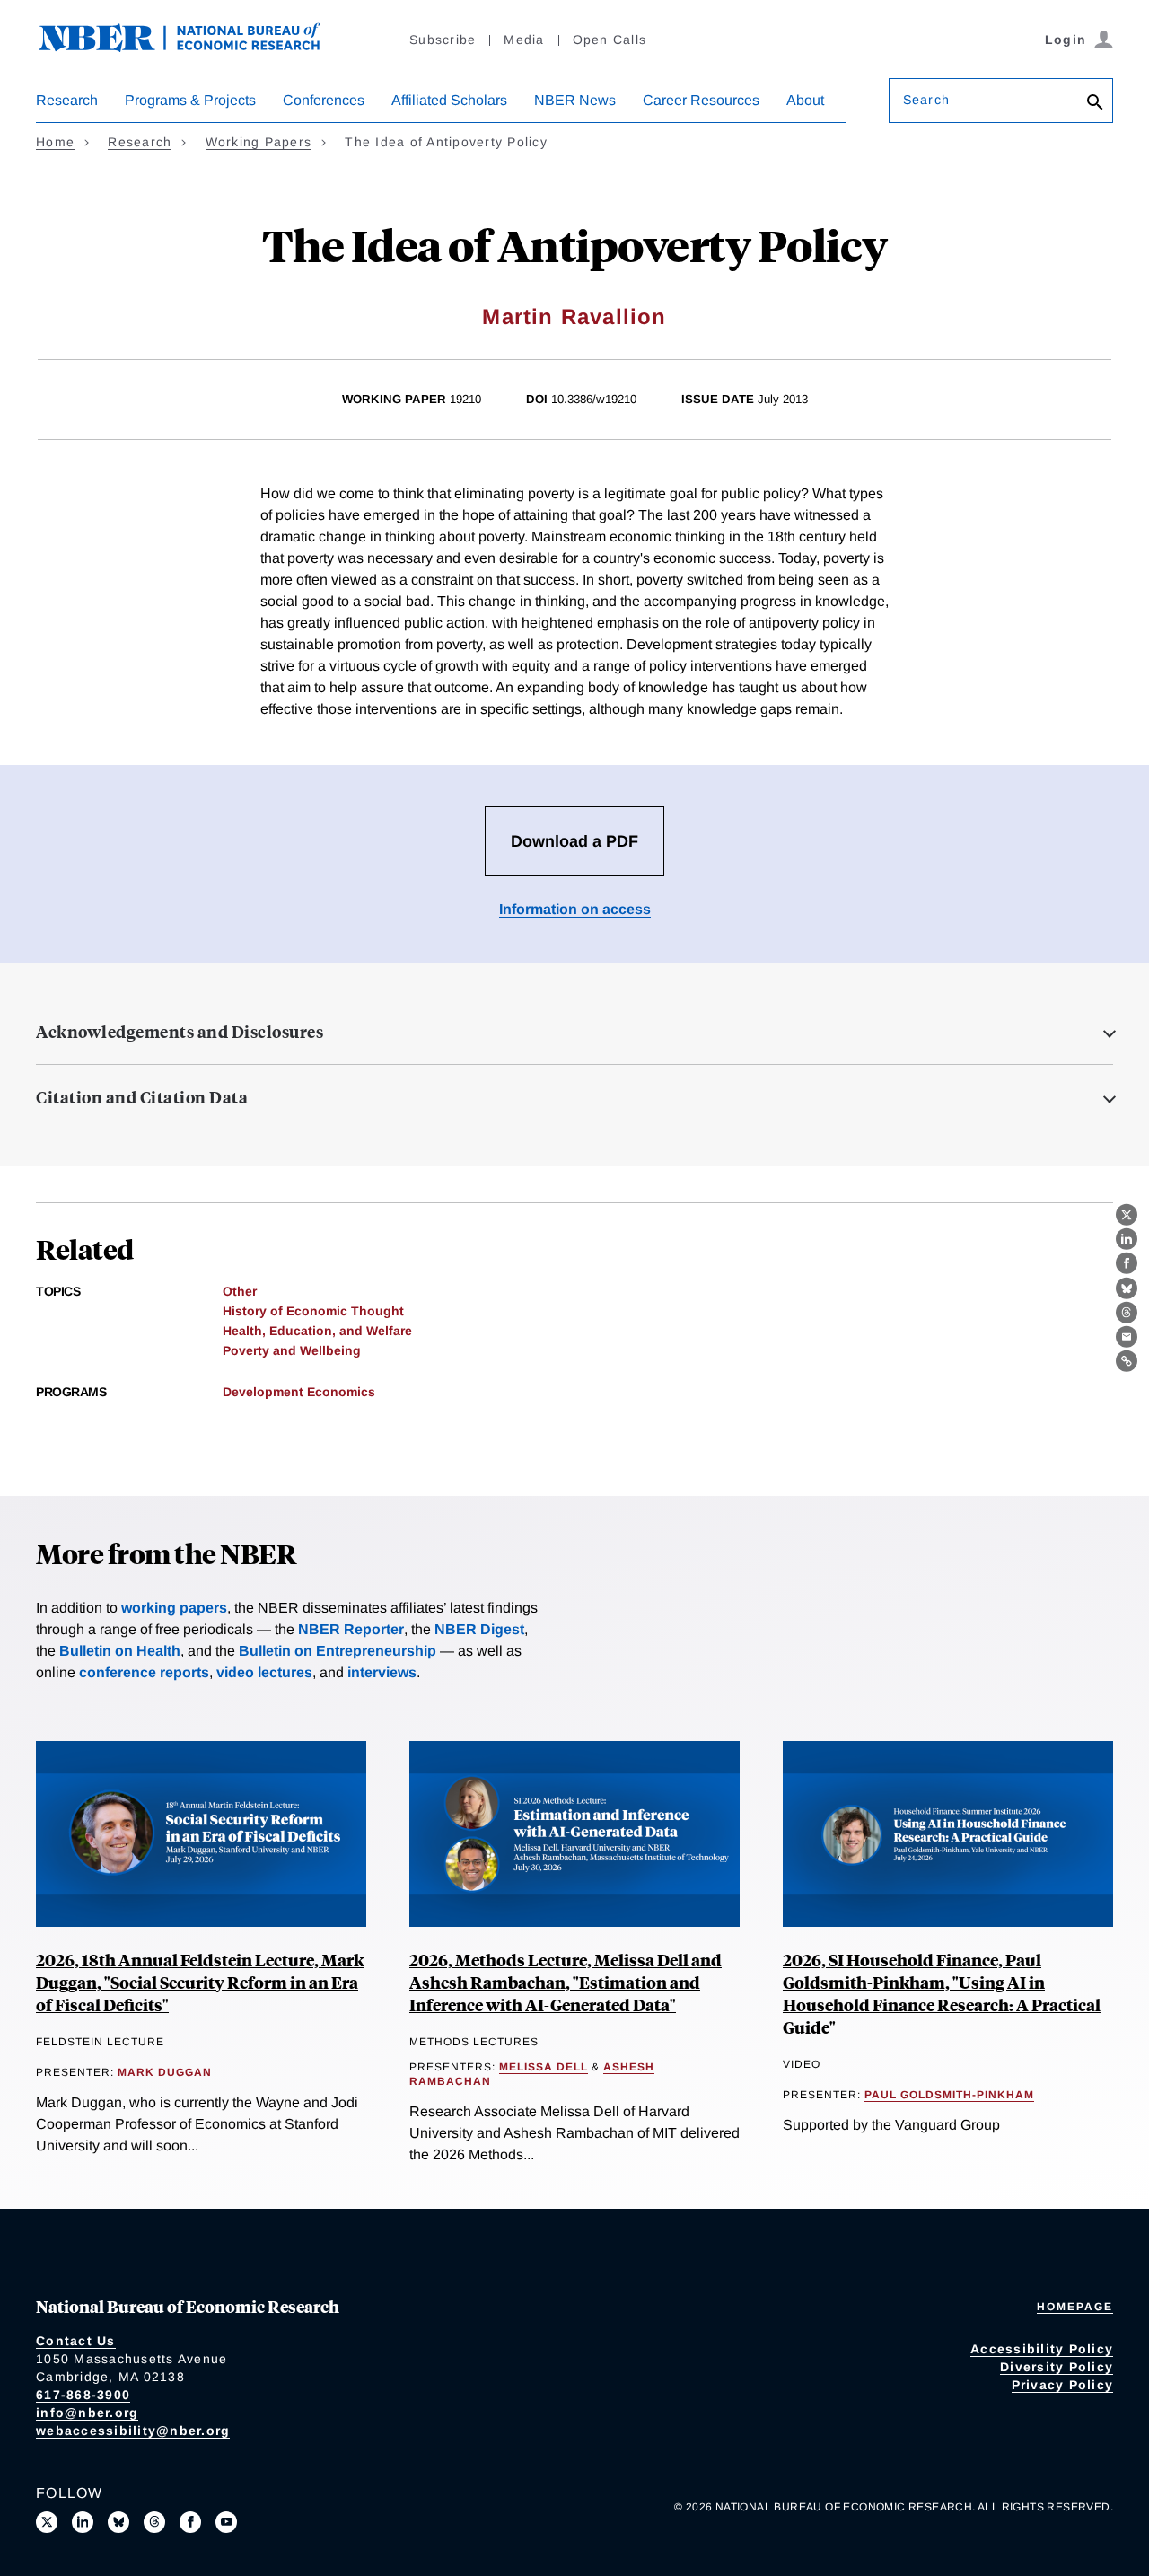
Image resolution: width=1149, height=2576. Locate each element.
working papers (174, 1608)
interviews (382, 1672)
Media (524, 40)
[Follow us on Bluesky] (118, 2522)
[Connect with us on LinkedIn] (83, 2522)
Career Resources (701, 100)
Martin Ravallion (574, 317)
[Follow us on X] (47, 2522)
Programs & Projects (190, 100)
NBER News (575, 100)
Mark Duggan (165, 2072)
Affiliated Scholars (449, 100)
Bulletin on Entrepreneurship (338, 1651)
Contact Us (76, 2341)
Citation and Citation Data (142, 1097)
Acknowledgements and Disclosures (180, 1032)
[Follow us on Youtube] (226, 2522)
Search (926, 100)
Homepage (1075, 2307)
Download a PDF (574, 841)
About (805, 100)
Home (55, 142)
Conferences (324, 100)
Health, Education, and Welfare (317, 1331)
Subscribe (443, 40)
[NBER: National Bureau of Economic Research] (194, 47)
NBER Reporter (351, 1629)
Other (240, 1291)
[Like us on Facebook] (190, 2522)
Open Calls (610, 40)
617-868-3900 (83, 2395)
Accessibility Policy (1042, 2349)
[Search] (1095, 104)
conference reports (144, 1672)
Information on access (575, 909)
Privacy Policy (1063, 2385)
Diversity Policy (1057, 2367)
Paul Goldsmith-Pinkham (949, 2095)
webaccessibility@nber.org (133, 2431)
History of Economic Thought (313, 1311)
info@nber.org (87, 2413)
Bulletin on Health (120, 1651)
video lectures (264, 1672)
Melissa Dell (544, 2067)
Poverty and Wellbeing (292, 1350)
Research (67, 100)
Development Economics (299, 1392)
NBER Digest (479, 1629)
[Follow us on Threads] (154, 2522)
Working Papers (259, 142)
